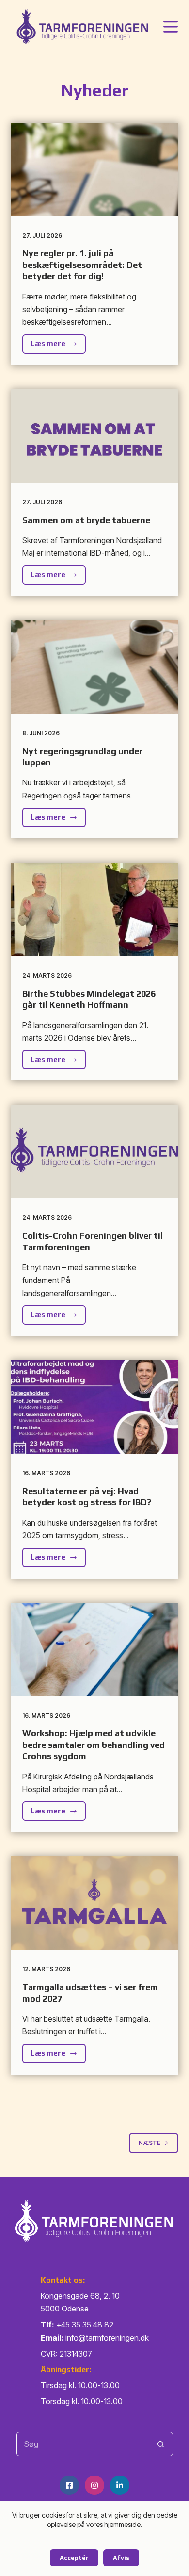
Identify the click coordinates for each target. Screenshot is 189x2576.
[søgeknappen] (161, 2444)
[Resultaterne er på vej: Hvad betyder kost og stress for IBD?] (94, 1407)
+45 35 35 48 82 (85, 2325)
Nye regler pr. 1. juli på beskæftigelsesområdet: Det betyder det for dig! (82, 265)
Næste (150, 2143)
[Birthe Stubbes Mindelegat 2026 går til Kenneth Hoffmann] (94, 909)
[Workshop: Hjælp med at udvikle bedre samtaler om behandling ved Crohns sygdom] (94, 1650)
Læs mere (58, 346)
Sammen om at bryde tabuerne (86, 520)
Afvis (121, 2558)
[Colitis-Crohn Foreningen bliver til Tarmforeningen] (94, 1152)
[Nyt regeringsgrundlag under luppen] (94, 667)
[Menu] (171, 27)
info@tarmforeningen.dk (107, 2338)
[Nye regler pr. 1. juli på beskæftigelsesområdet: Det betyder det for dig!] (94, 170)
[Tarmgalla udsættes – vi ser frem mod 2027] (94, 1903)
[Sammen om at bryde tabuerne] (94, 436)
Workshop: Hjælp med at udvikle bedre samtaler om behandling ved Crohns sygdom (94, 1745)
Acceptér (74, 2558)
